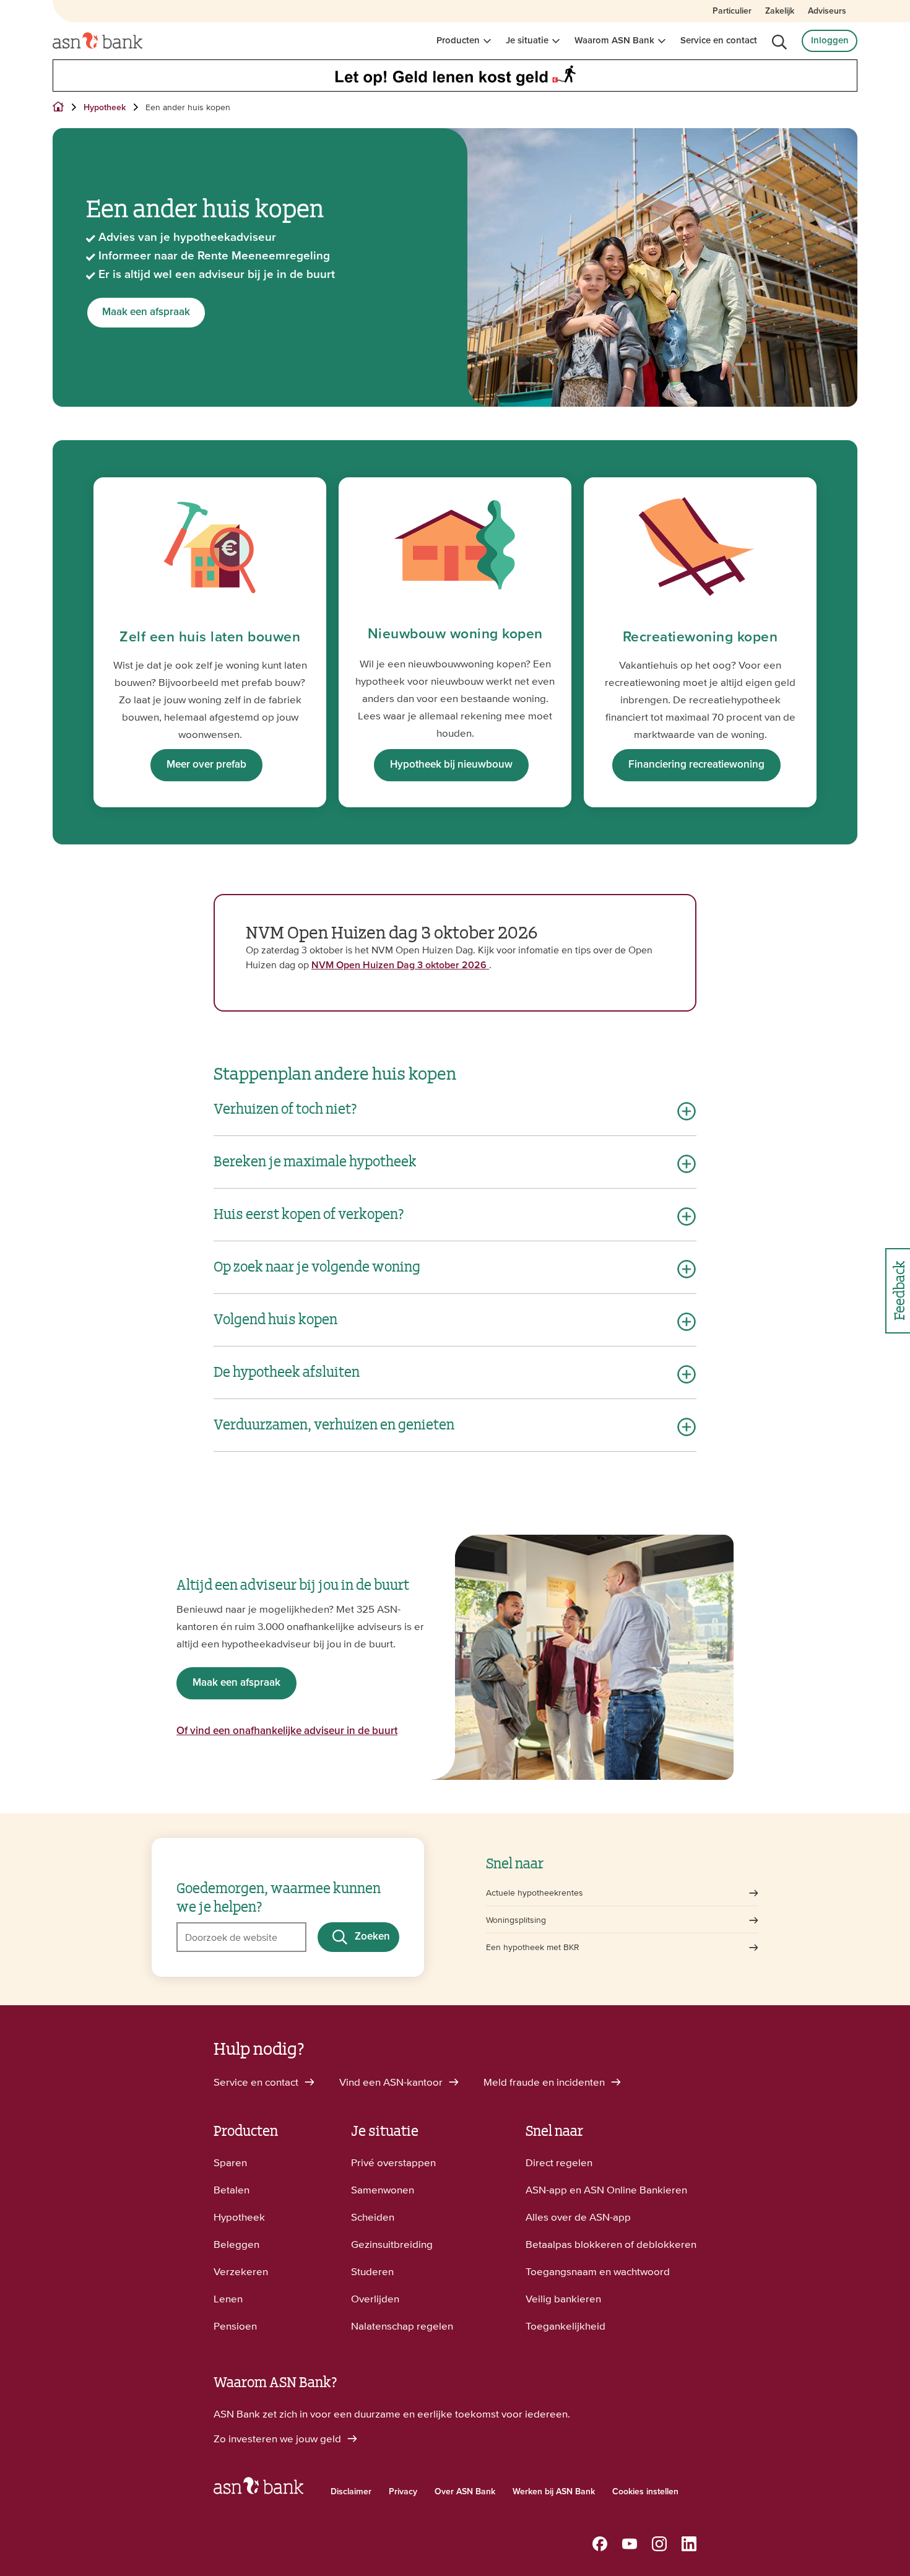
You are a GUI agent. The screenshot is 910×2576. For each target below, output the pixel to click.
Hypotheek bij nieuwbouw (451, 765)
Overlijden (375, 2299)
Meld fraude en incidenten (545, 2082)
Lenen (228, 2299)
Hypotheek (239, 2217)
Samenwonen (383, 2190)
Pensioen (235, 2326)
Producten (458, 41)
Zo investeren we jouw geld (279, 2439)
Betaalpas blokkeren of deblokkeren (611, 2244)
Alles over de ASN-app (578, 2217)
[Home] (97, 41)
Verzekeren (241, 2271)
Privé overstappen (393, 2162)
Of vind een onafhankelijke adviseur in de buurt (287, 1731)
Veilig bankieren (563, 2299)
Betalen (232, 2190)
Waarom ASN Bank (614, 41)
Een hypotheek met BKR (533, 1947)
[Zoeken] (779, 42)
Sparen (230, 2162)
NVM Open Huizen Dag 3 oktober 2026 (400, 965)
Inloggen (830, 41)
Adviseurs (827, 11)
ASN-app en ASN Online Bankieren (606, 2190)
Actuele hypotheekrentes (535, 1893)
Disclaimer (351, 2492)
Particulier (732, 11)
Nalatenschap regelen (402, 2326)
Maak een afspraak (146, 312)
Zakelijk (780, 11)
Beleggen (236, 2244)
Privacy (403, 2492)
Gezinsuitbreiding (392, 2244)
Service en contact (719, 41)
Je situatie (527, 41)
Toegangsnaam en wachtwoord (598, 2271)
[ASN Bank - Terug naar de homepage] (258, 2489)
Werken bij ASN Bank (554, 2492)
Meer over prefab (206, 765)
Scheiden (373, 2217)
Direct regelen (559, 2162)
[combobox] (241, 1937)
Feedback (898, 1290)
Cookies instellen (645, 2492)
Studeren (372, 2271)
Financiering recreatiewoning (696, 765)
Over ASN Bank (465, 2492)
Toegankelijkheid (565, 2326)
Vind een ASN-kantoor (392, 2082)
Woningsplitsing (516, 1920)
